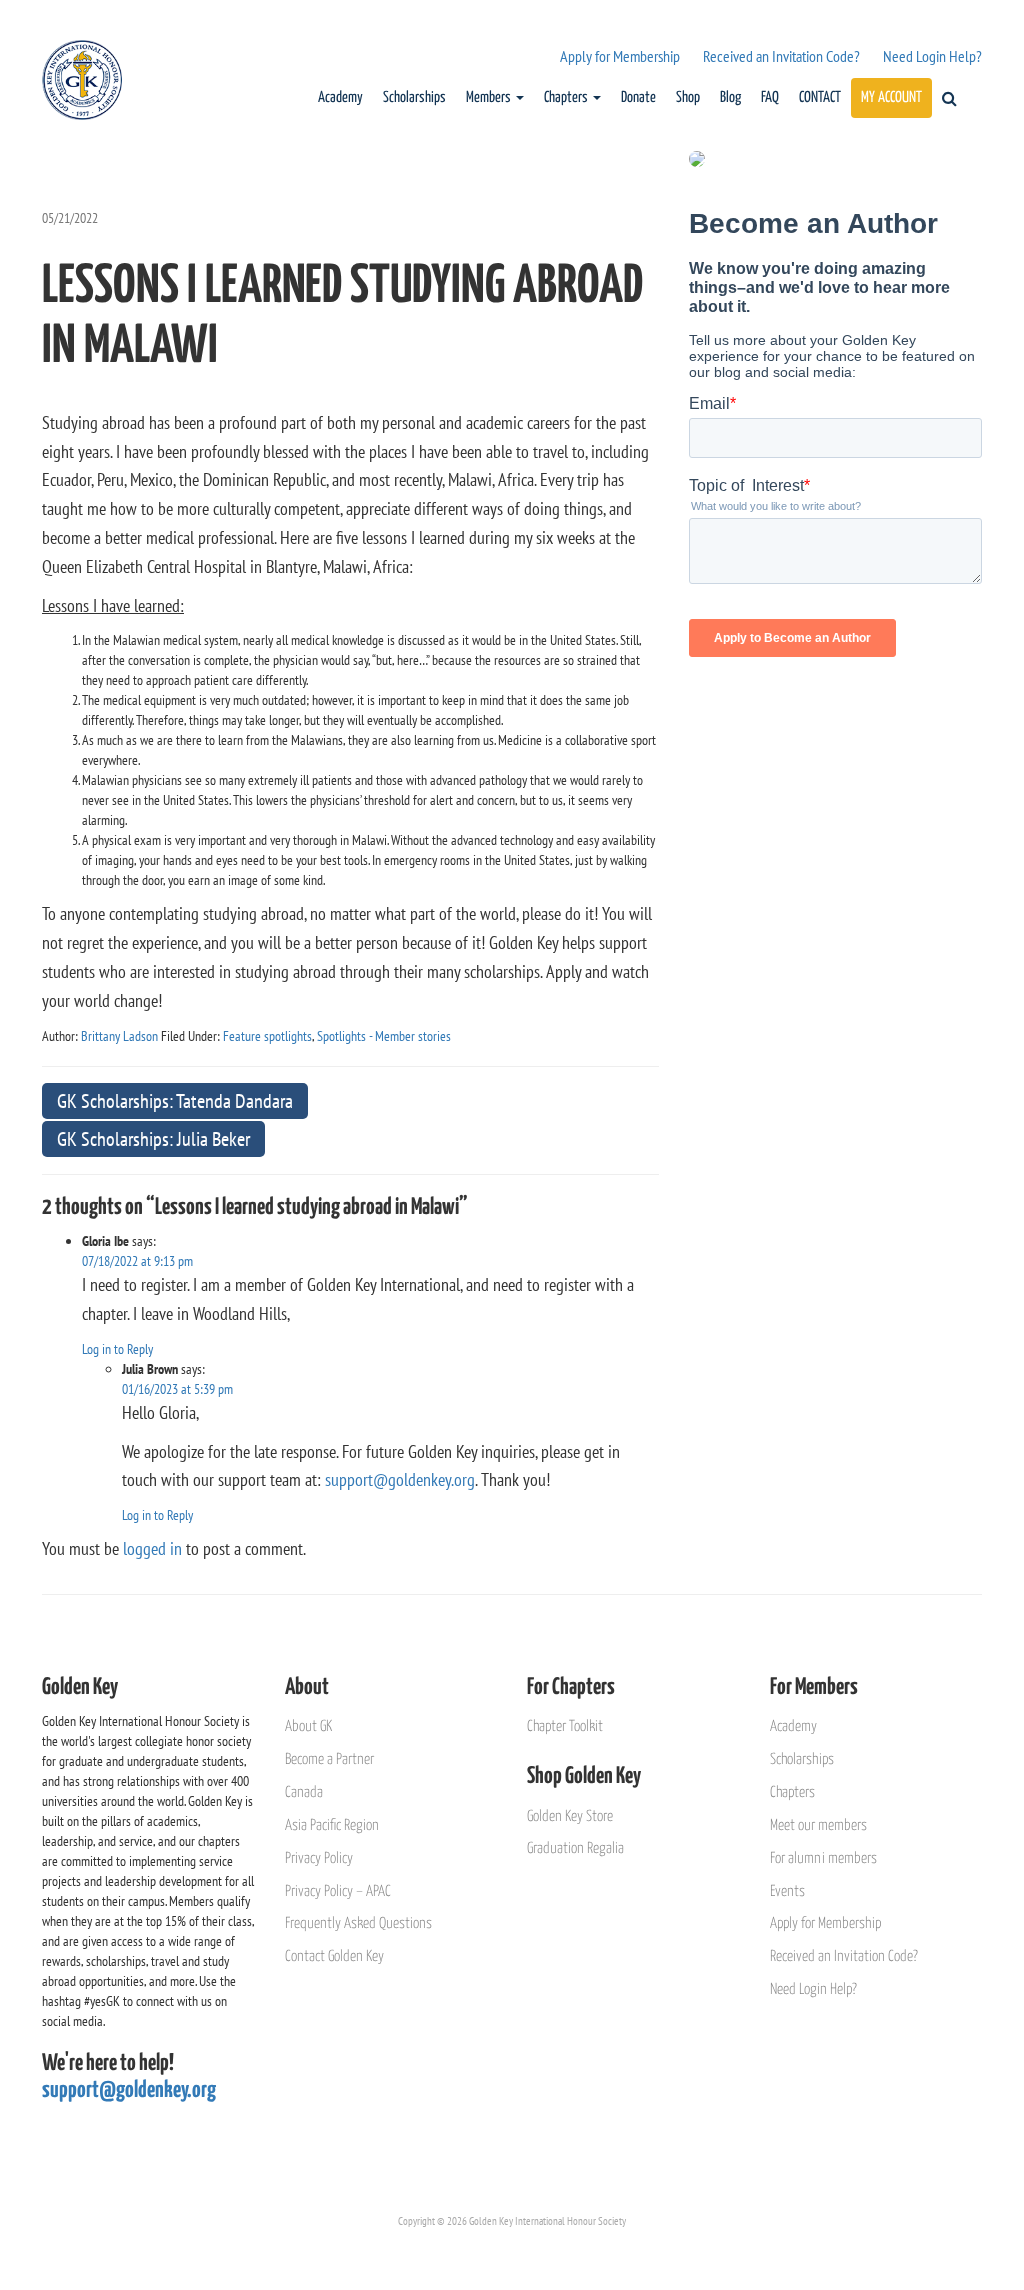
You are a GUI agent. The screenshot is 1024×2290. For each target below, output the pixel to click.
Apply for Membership (620, 56)
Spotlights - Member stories (384, 1036)
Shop (688, 97)
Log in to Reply (117, 1349)
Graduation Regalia (575, 1848)
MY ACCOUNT (891, 97)
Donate (638, 97)
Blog (730, 97)
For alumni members (823, 1858)
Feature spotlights (267, 1036)
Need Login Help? (932, 56)
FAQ (770, 97)
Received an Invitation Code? (781, 56)
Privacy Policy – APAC (338, 1891)
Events (787, 1891)
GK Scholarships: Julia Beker (153, 1139)
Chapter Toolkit (565, 1726)
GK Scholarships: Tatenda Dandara (175, 1101)
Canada (304, 1792)
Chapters (567, 97)
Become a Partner (329, 1759)
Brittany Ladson (119, 1036)
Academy (340, 97)
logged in (152, 1548)
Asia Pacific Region (332, 1825)
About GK (308, 1726)
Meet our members (818, 1825)
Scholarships (414, 97)
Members (490, 97)
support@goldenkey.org (400, 1479)
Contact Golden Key (334, 1956)
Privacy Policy (319, 1858)
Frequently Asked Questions (358, 1923)
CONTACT (820, 97)
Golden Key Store (570, 1816)
